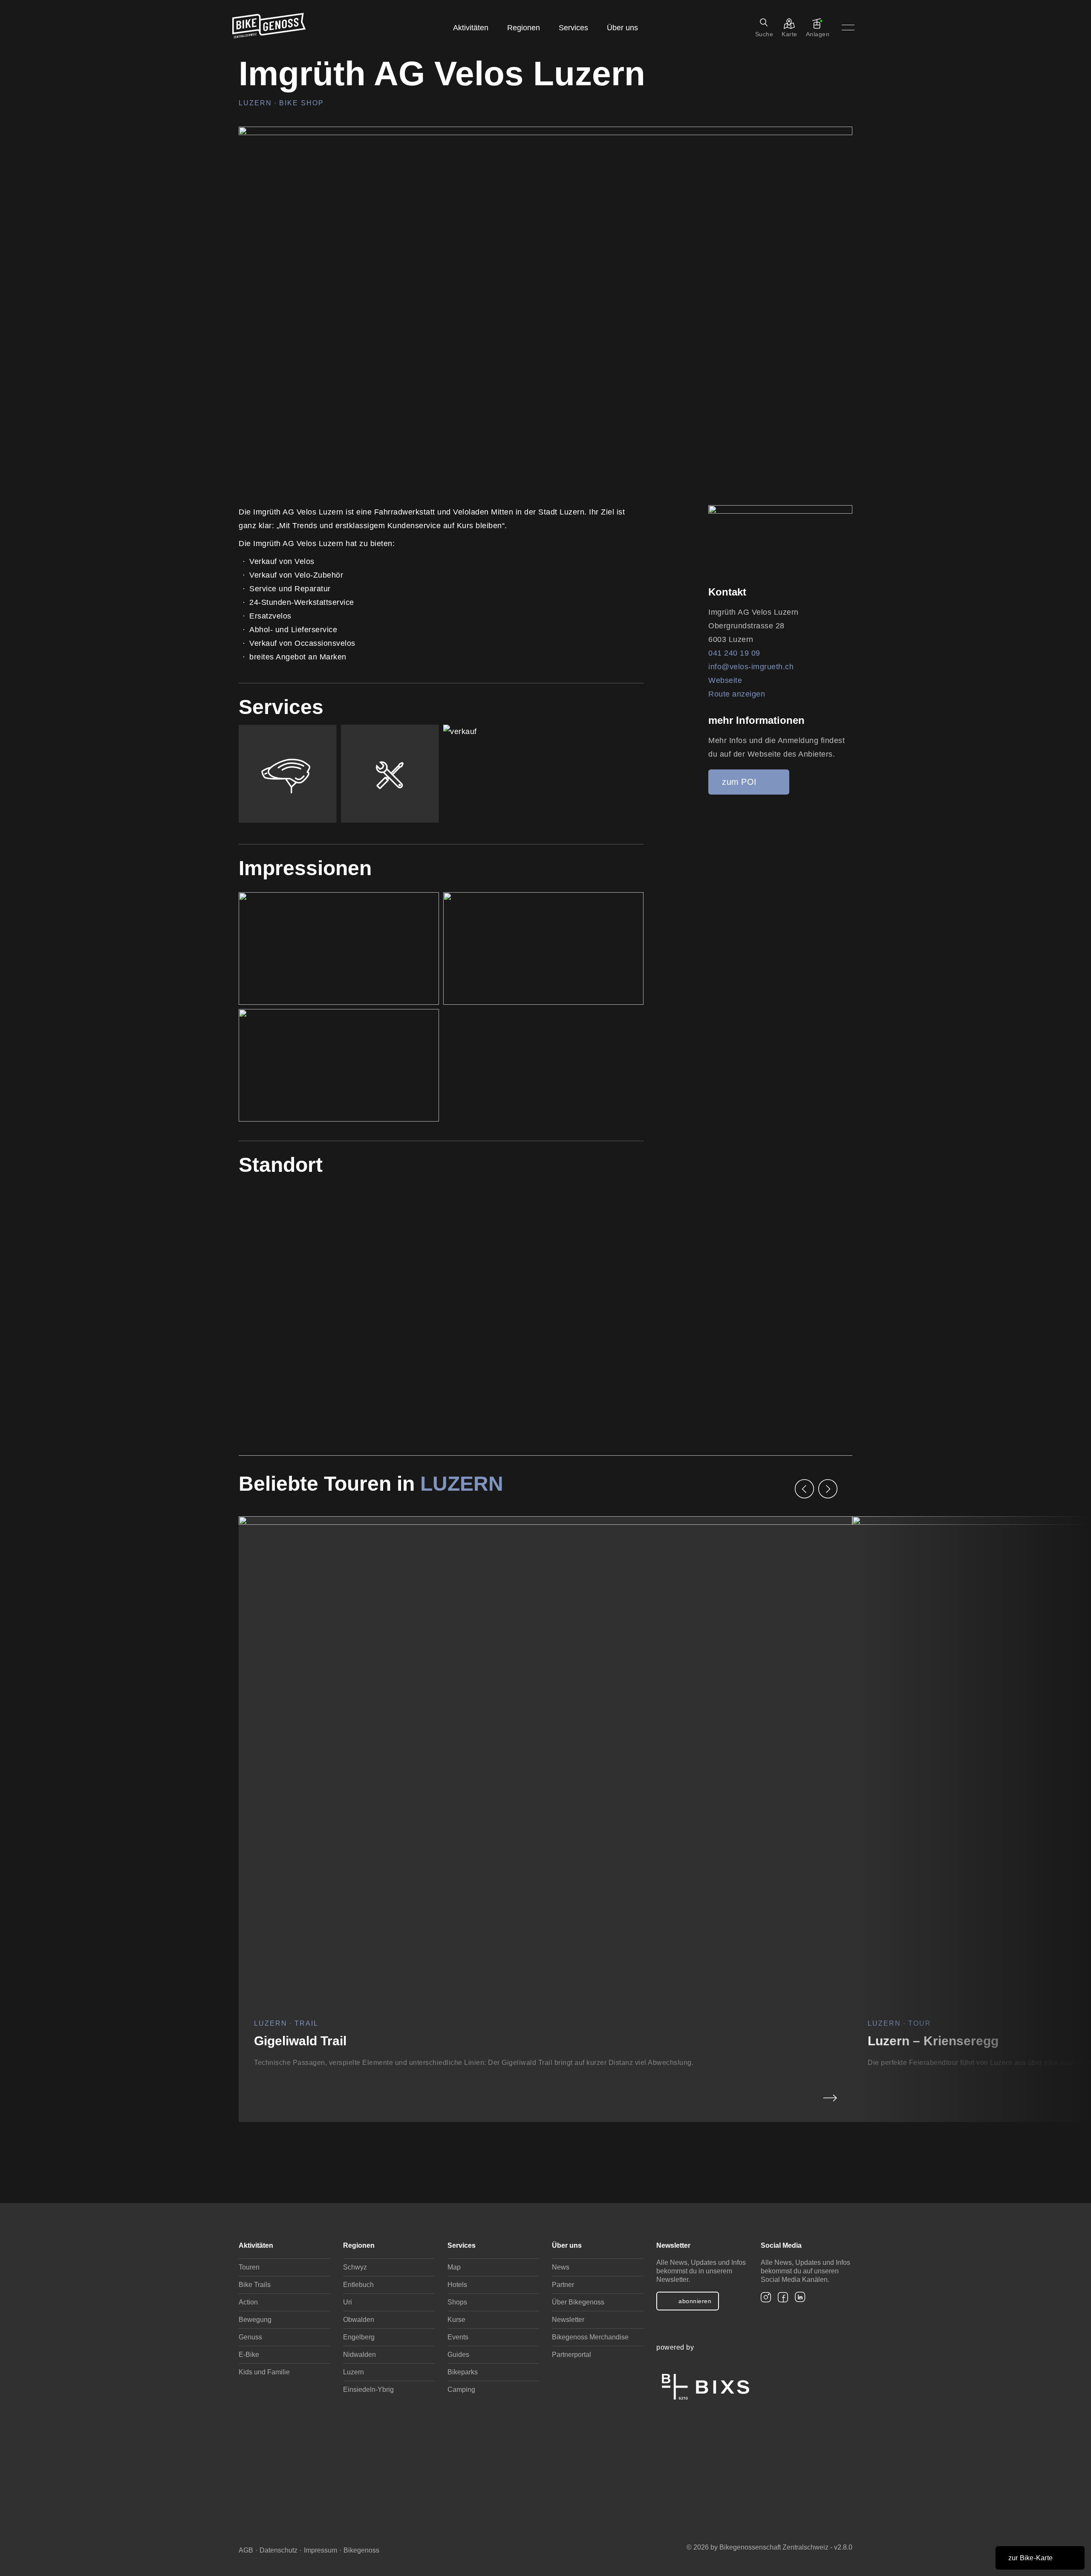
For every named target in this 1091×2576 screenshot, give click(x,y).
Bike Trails (255, 2285)
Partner (563, 2285)
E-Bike (249, 2355)
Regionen (524, 28)
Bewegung (255, 2320)
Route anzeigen (737, 694)
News (561, 2267)
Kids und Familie (264, 2372)
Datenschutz (279, 2550)
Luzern (459, 1484)
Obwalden (359, 2320)
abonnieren (695, 2301)
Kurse (456, 2320)
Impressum (320, 2550)
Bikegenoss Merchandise (590, 2337)
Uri (348, 2302)
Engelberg (359, 2337)
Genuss (250, 2337)
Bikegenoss (361, 2550)
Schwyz (355, 2267)
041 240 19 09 (734, 653)
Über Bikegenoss (578, 2302)
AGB (246, 2550)
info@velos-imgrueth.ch (751, 667)
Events (458, 2337)
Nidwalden (359, 2355)
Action (248, 2302)
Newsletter (568, 2320)
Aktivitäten (471, 28)
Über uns (622, 28)
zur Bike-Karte (1031, 2558)
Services (573, 28)
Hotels (457, 2285)
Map (454, 2267)
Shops (457, 2302)
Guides (458, 2355)
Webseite (725, 680)
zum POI (739, 782)
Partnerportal (571, 2355)
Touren (249, 2267)
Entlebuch (358, 2285)
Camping (461, 2390)
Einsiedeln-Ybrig (368, 2390)
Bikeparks (463, 2372)
